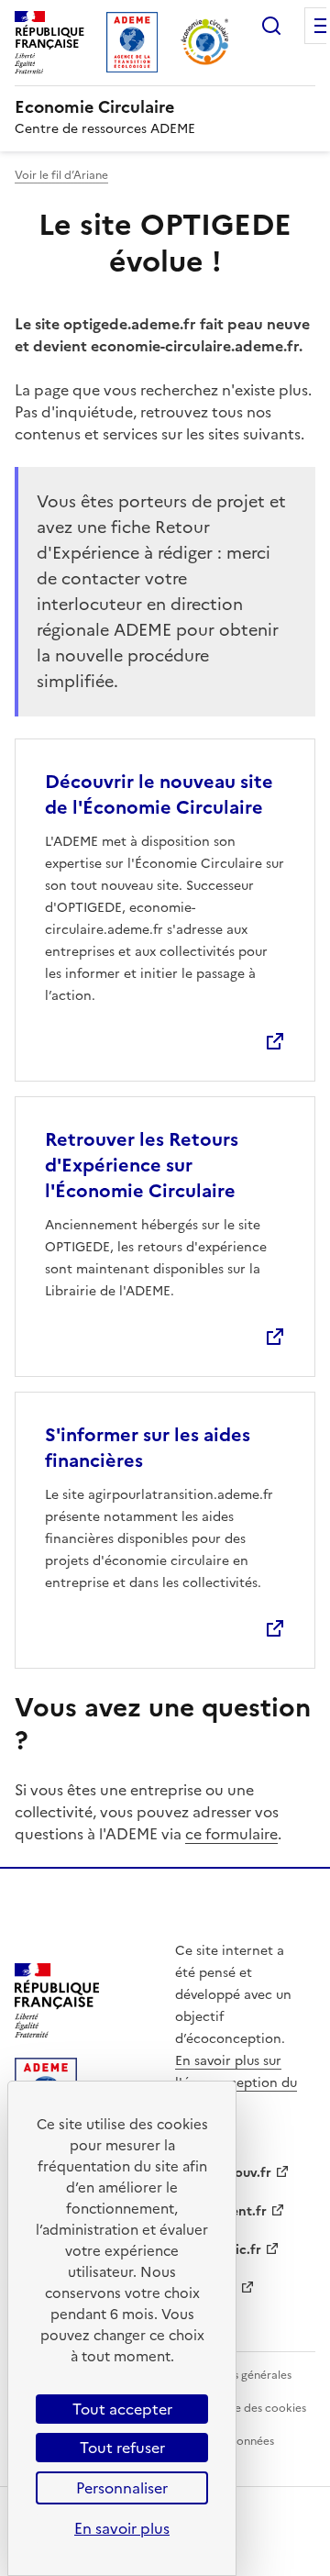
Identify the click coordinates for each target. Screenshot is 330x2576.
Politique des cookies (250, 2408)
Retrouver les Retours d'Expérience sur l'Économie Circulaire (142, 1165)
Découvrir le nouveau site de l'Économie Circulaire (159, 794)
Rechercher (271, 26)
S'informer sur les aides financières (148, 1448)
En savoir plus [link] (122, 2528)
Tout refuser (122, 2448)
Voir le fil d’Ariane (61, 175)
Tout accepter (122, 2409)
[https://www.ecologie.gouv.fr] (57, 2032)
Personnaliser (122, 2488)
